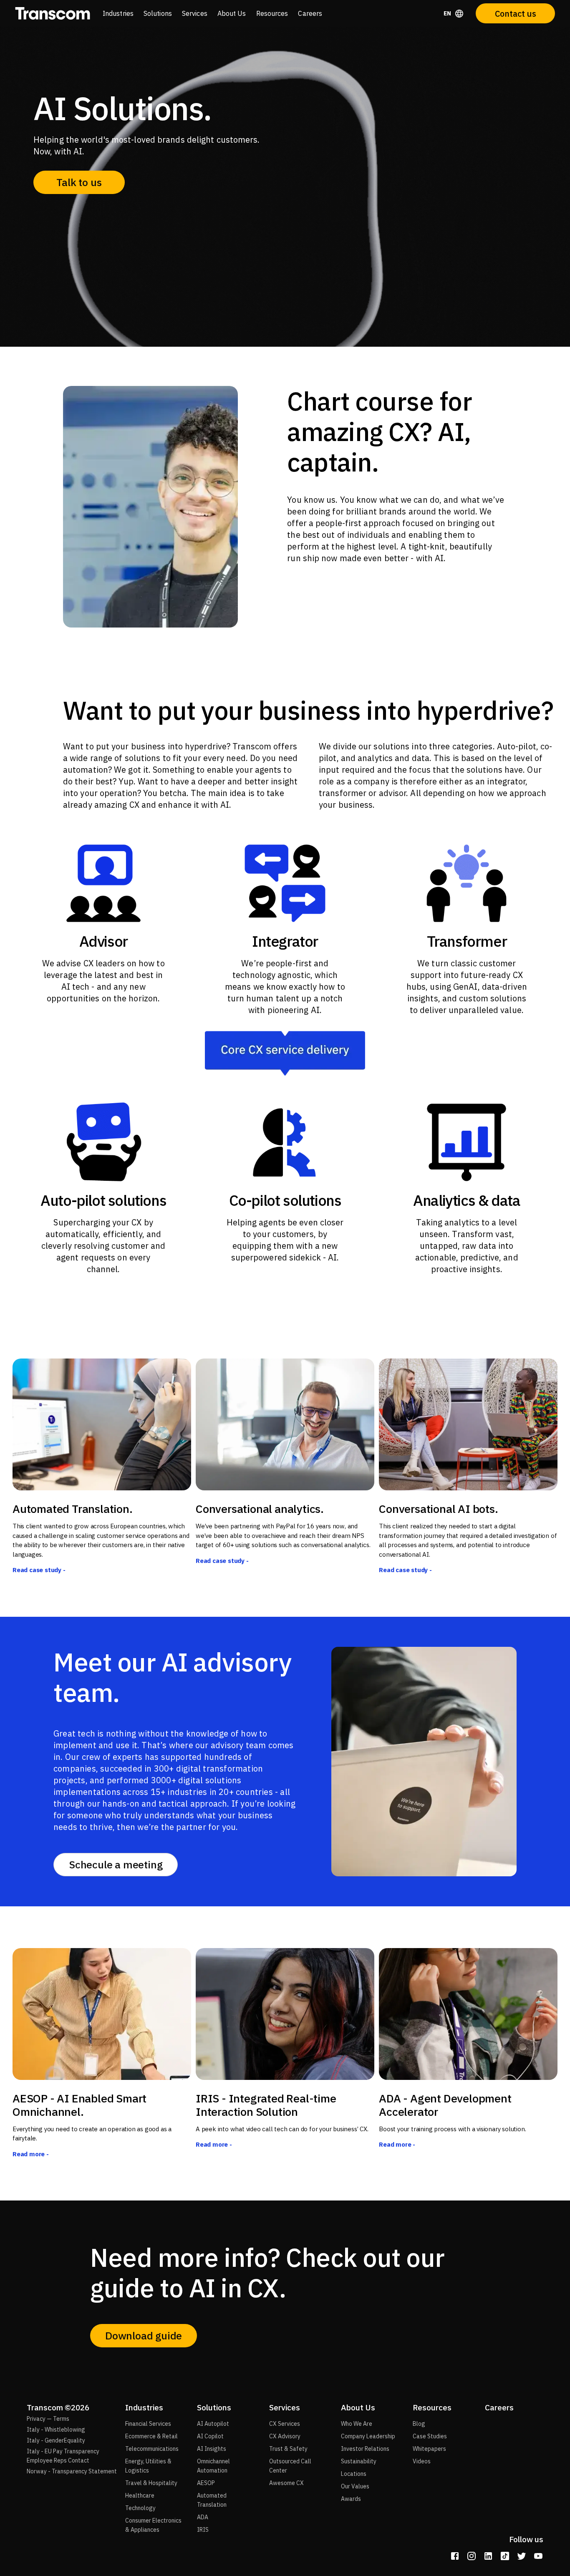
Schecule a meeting (116, 1864)
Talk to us (79, 182)
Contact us (516, 14)
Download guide (144, 2335)
